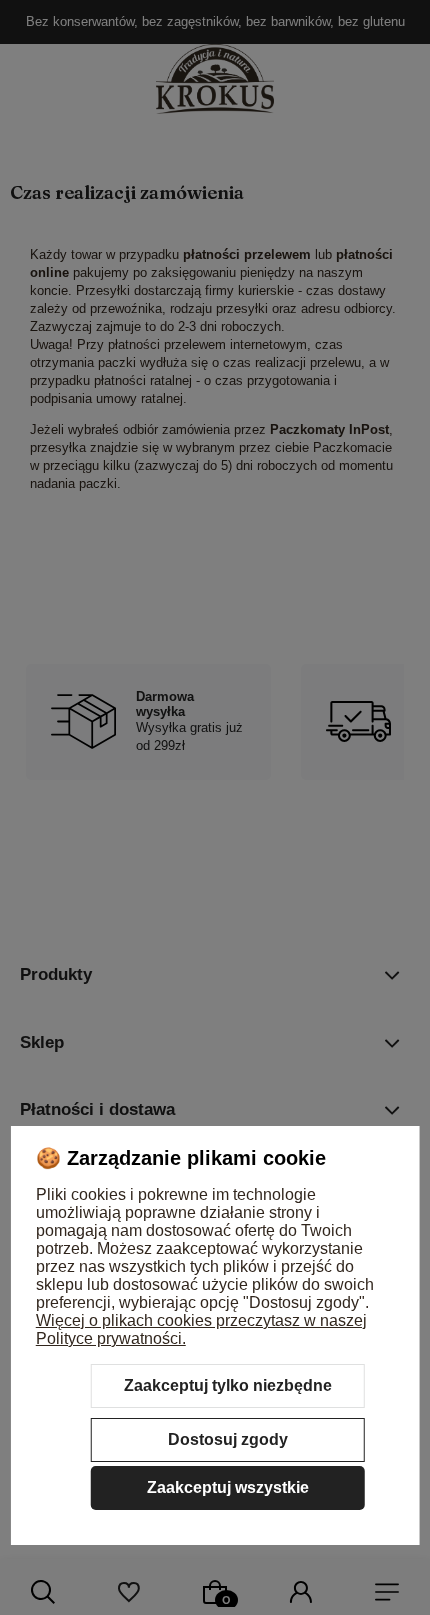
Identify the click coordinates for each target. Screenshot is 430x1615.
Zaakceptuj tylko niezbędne (228, 1385)
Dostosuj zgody (228, 1439)
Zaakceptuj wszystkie (228, 1487)
